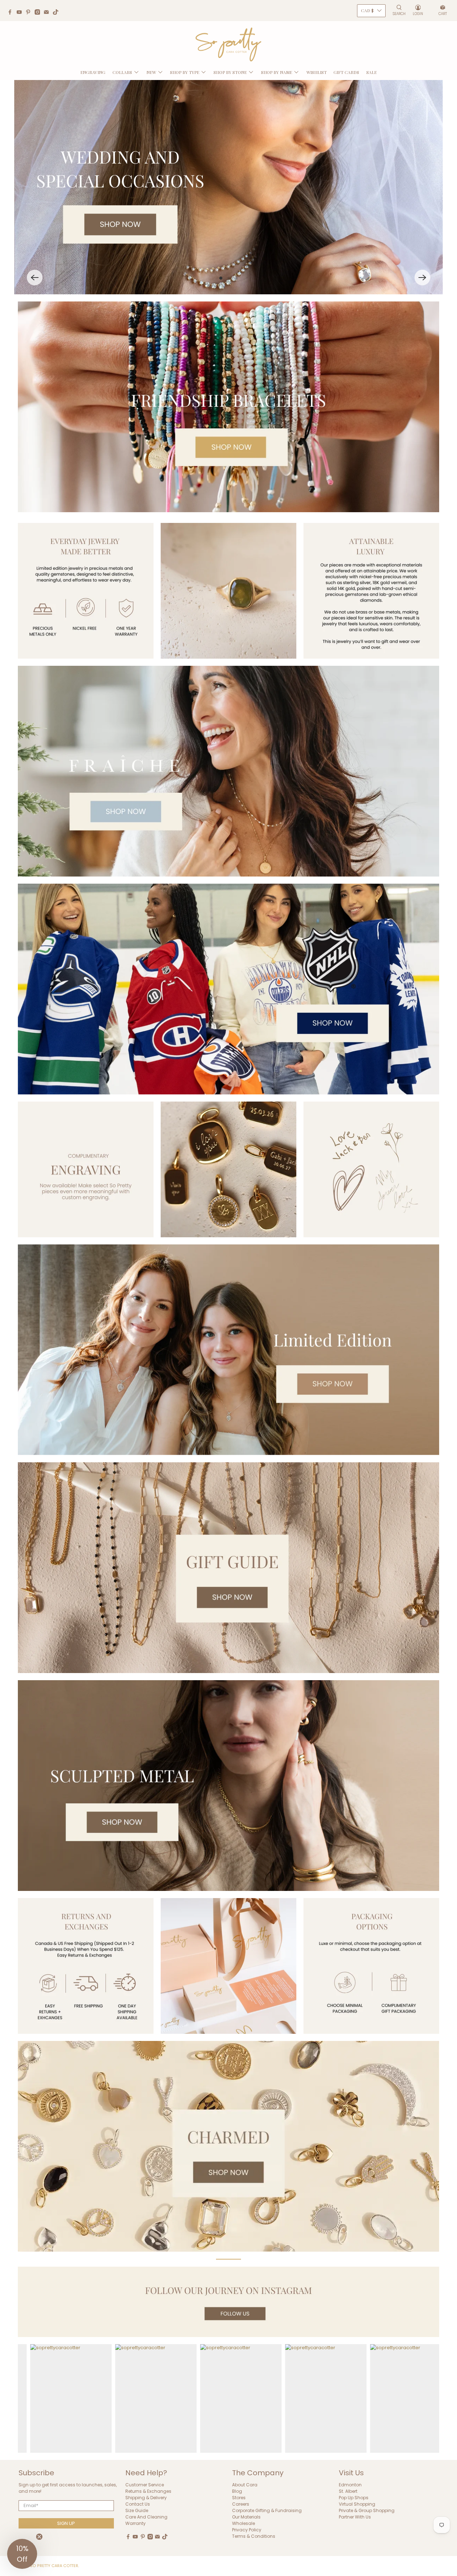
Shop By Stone (230, 72)
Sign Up (66, 2523)
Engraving (93, 72)
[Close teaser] (39, 2537)
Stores (239, 2498)
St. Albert (348, 2491)
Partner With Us (355, 2517)
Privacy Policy (247, 2530)
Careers (241, 2504)
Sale (371, 72)
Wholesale (243, 2523)
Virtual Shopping (357, 2504)
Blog (237, 2491)
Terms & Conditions (254, 2536)
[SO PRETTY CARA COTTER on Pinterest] (30, 13)
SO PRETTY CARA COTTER (54, 2566)
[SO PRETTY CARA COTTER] (228, 45)
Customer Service (145, 2485)
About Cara (245, 2485)
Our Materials (246, 2517)
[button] (35, 278)
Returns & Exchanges (148, 2491)
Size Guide (137, 2510)
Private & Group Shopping (367, 2510)
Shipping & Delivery (146, 2498)
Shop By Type (185, 72)
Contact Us (138, 2504)
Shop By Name (277, 72)
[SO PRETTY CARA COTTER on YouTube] (21, 13)
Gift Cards (346, 72)
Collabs (122, 72)
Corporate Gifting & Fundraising (267, 2510)
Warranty (135, 2523)
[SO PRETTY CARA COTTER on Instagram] (39, 13)
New (151, 72)
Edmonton (350, 2485)
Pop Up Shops (354, 2498)
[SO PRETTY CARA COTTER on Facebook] (12, 13)
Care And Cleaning (146, 2517)
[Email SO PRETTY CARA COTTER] (48, 13)
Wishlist (317, 72)
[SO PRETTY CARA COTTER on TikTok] (57, 13)
